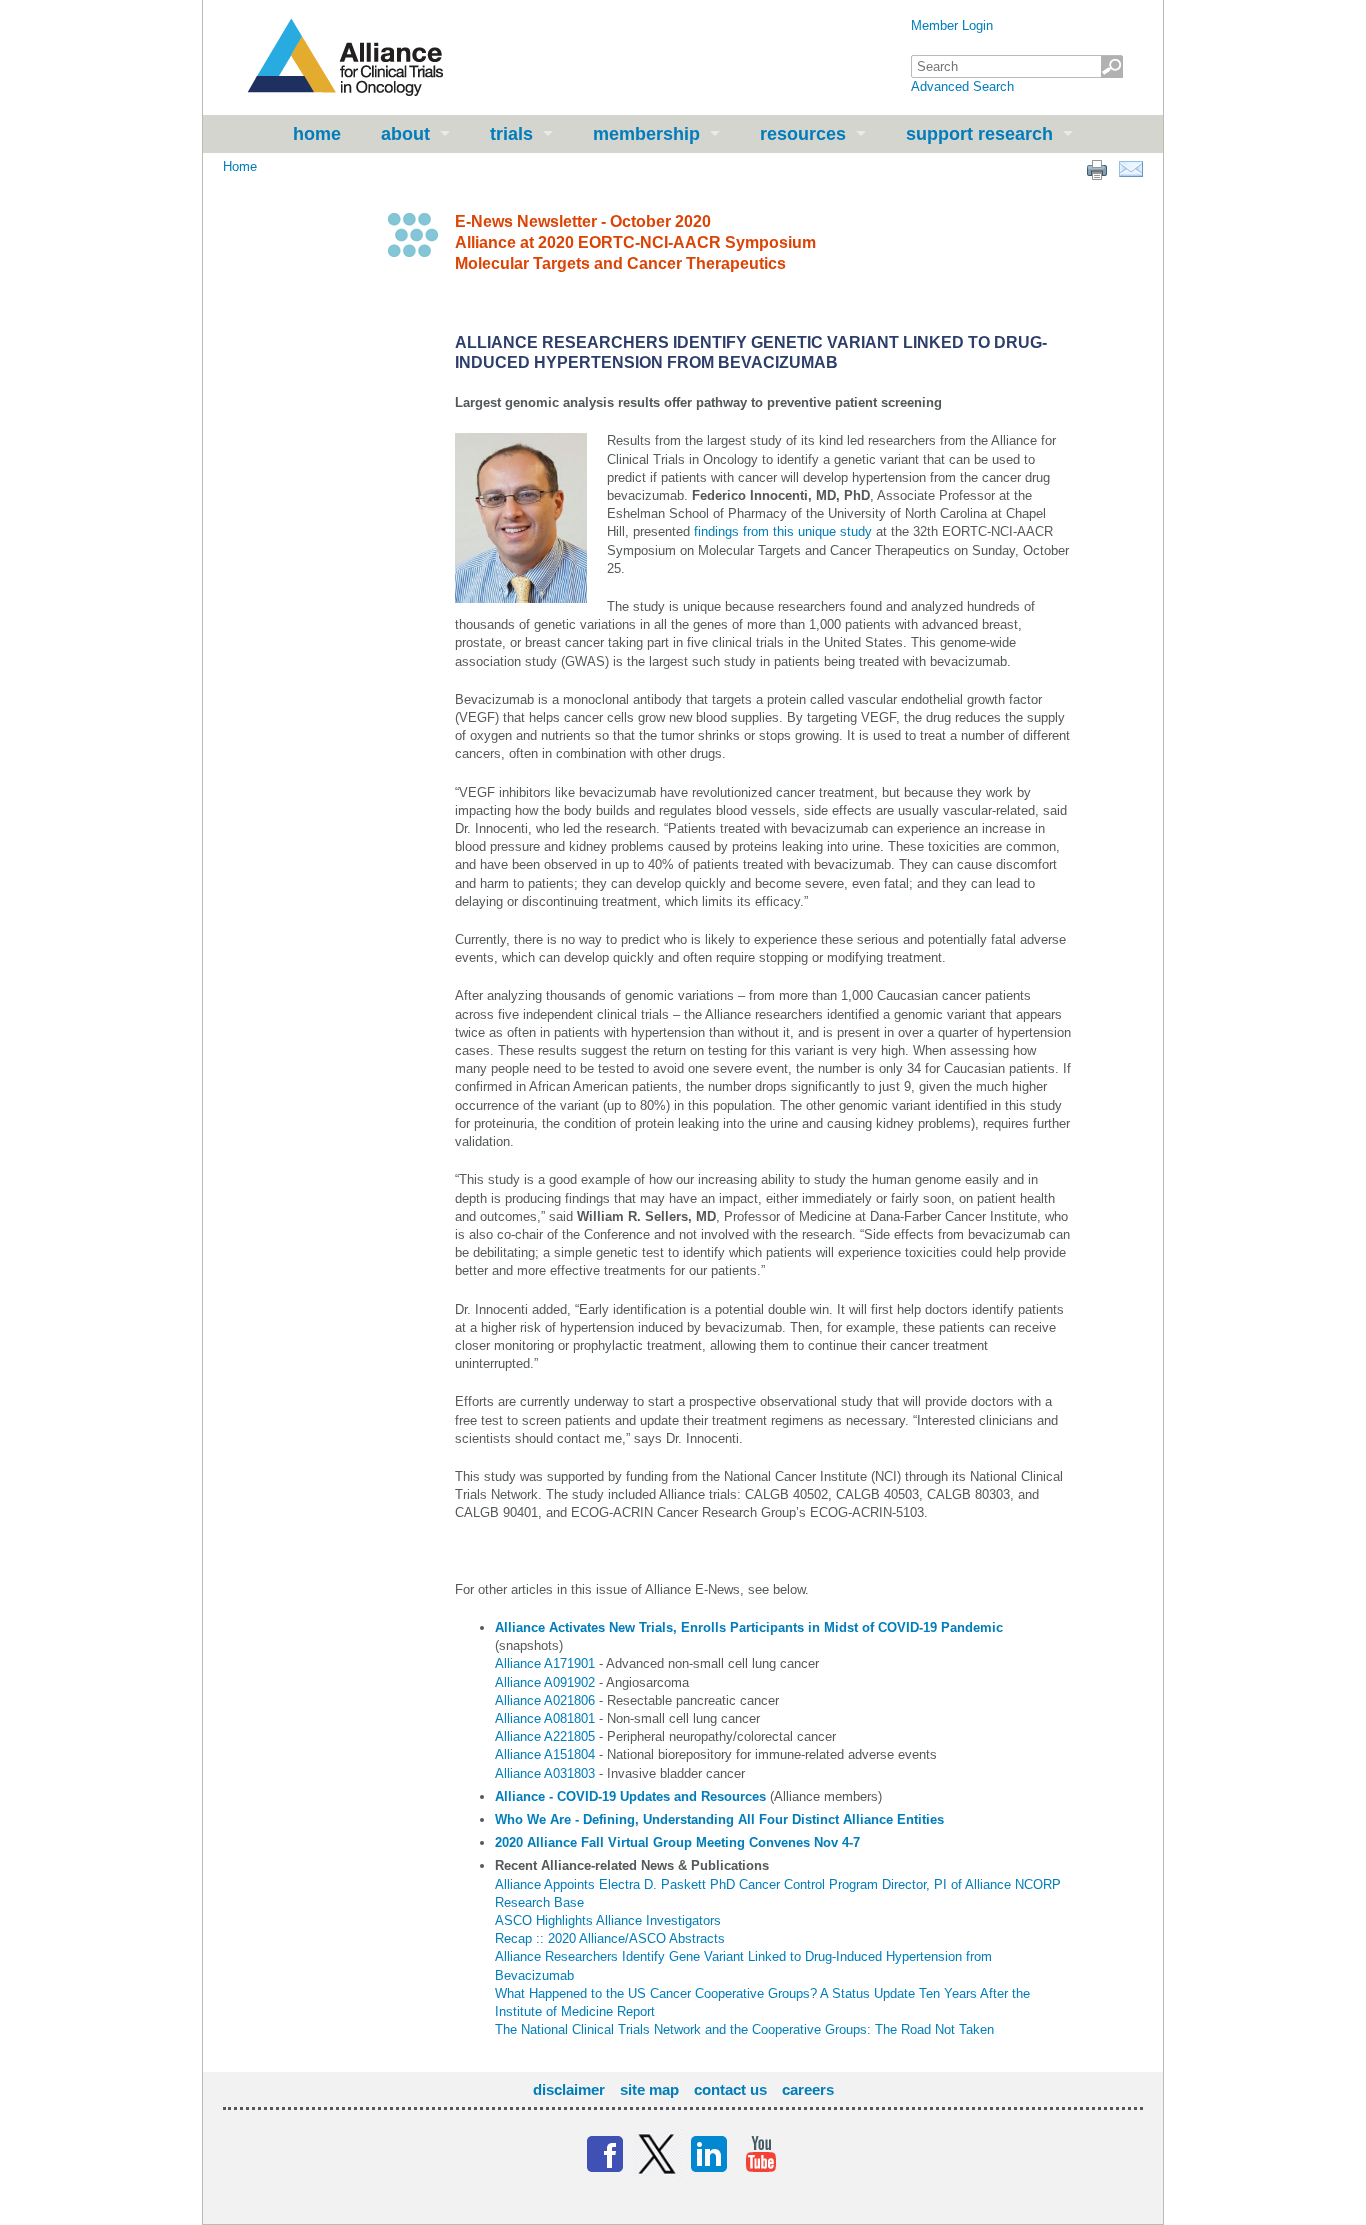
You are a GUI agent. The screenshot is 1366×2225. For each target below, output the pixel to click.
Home (317, 134)
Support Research (979, 134)
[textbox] (1017, 66)
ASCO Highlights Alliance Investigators (608, 1920)
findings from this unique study (783, 531)
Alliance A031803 (545, 1773)
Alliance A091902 (545, 1682)
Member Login (952, 25)
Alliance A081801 (545, 1718)
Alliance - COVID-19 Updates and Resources (630, 1796)
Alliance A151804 (545, 1754)
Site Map (649, 2089)
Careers (808, 2089)
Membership (646, 134)
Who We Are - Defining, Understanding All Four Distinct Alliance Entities (719, 1819)
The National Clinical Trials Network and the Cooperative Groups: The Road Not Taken (744, 2029)
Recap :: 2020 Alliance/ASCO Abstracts (610, 1938)
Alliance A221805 (545, 1736)
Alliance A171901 (545, 1663)
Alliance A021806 (545, 1700)
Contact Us (730, 2089)
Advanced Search (962, 86)
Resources (803, 134)
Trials (511, 134)
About (405, 134)
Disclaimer (569, 2089)
